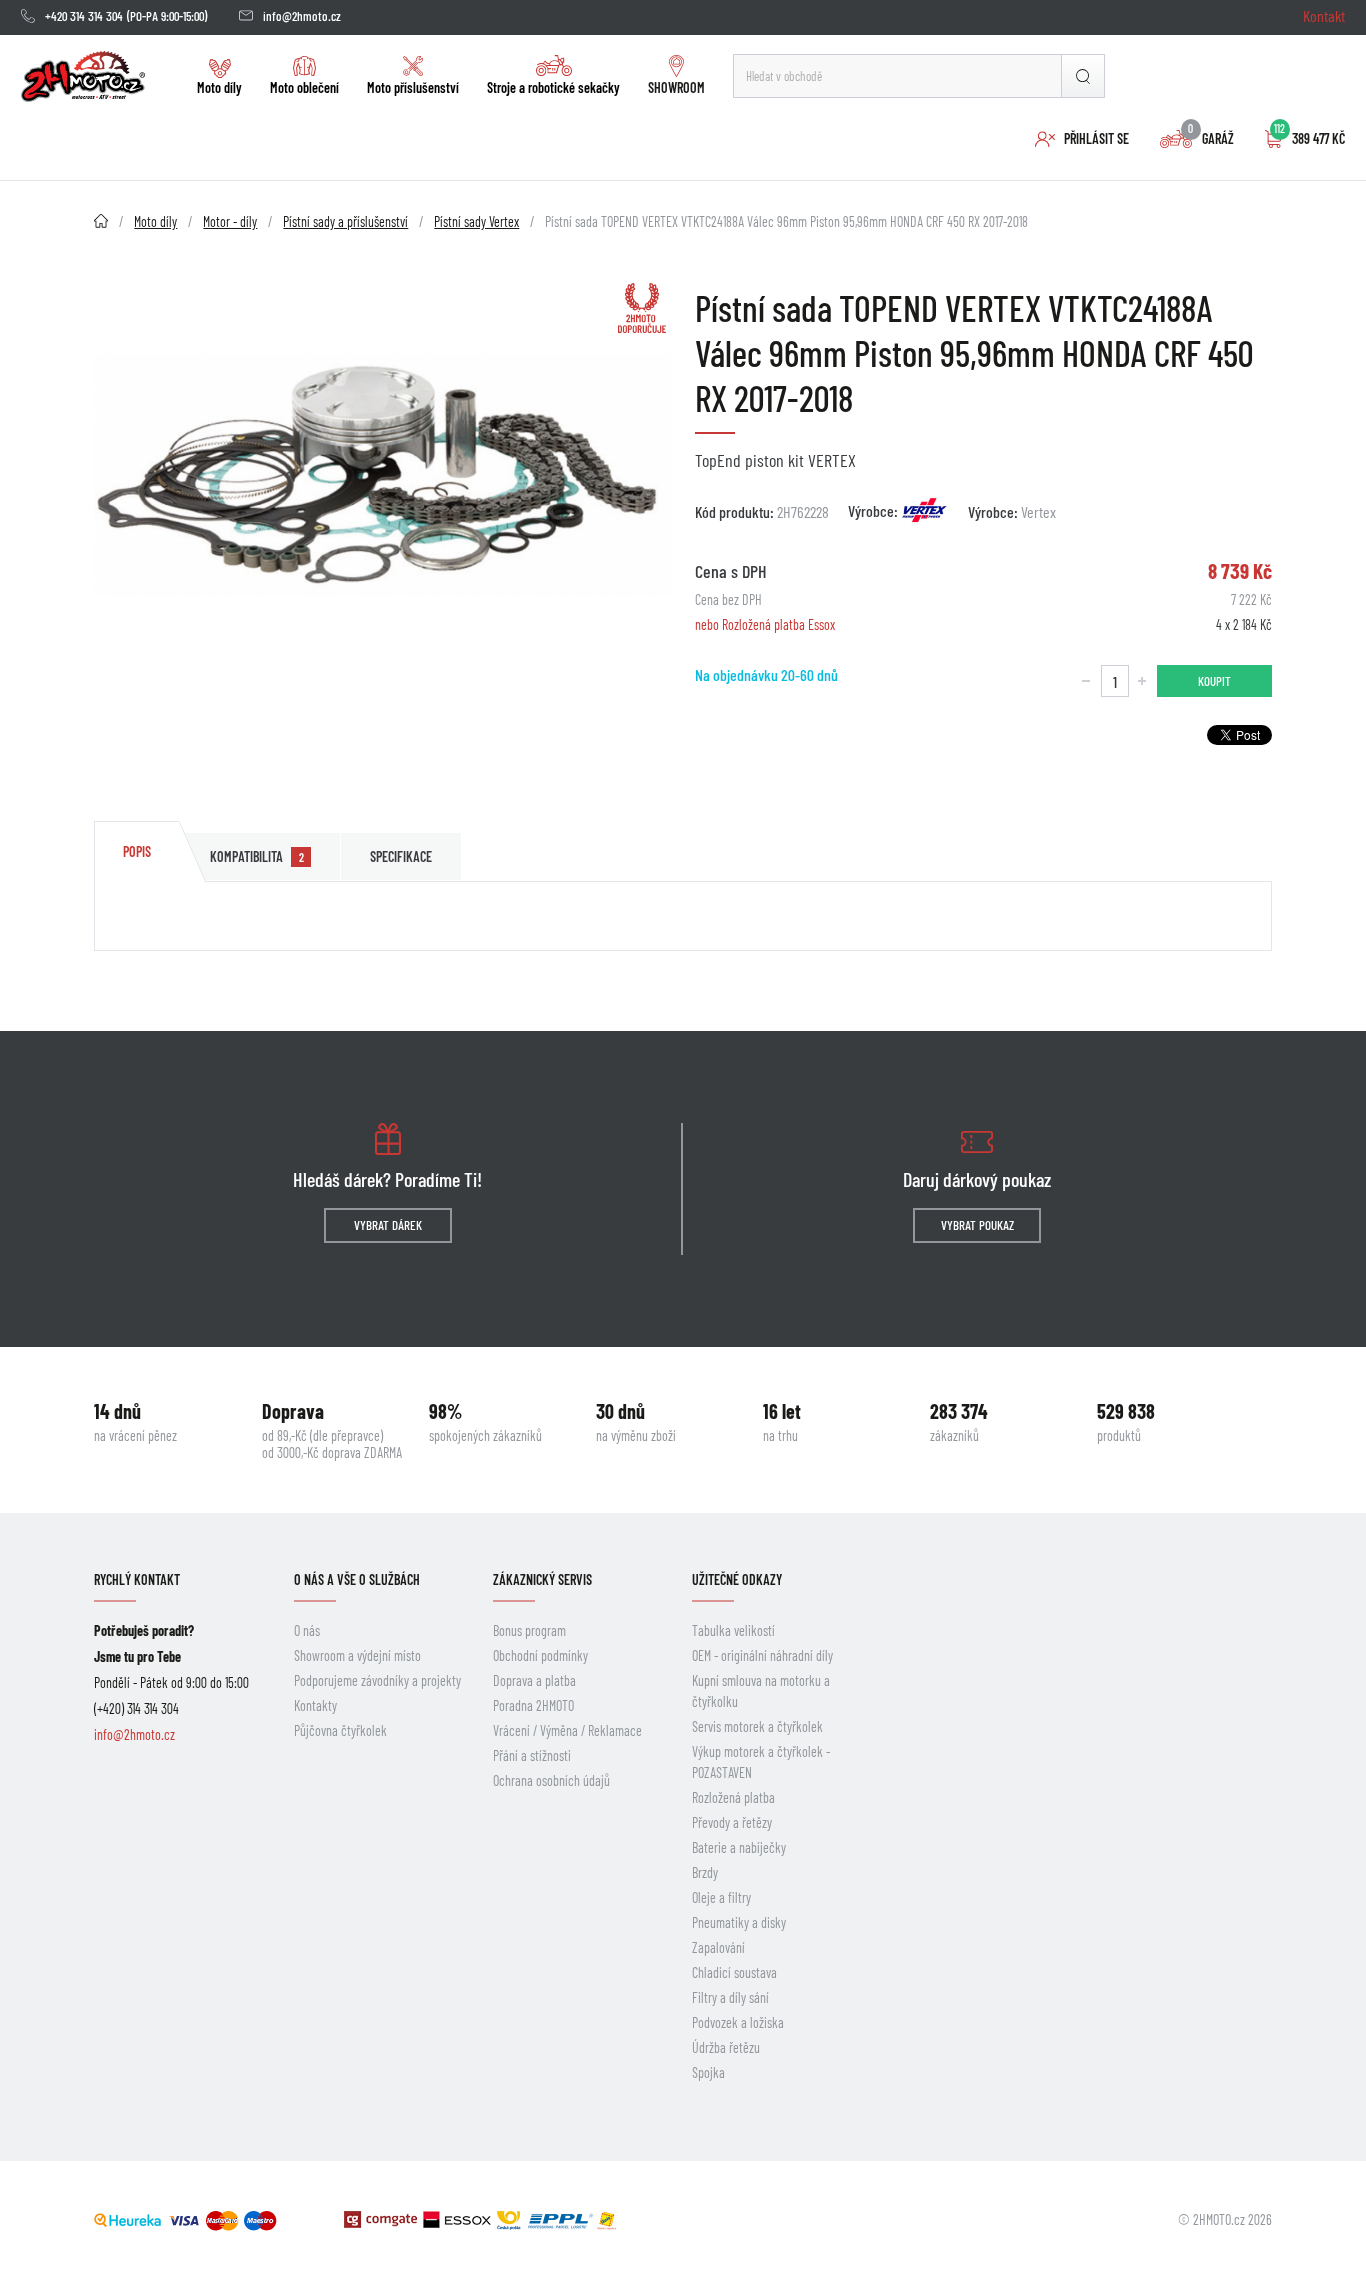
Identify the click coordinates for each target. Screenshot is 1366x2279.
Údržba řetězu (726, 2047)
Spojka (708, 2072)
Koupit (1214, 681)
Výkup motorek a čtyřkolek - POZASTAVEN (761, 1762)
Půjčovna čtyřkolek (340, 1730)
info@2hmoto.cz (302, 16)
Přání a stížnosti (532, 1755)
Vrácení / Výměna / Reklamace (567, 1730)
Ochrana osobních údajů (551, 1780)
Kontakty (315, 1705)
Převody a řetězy (732, 1822)
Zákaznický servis (542, 1579)
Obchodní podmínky (540, 1655)
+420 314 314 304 (84, 16)
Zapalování (718, 1947)
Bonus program (529, 1630)
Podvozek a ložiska (738, 2022)
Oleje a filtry (721, 1897)
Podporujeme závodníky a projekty (377, 1680)
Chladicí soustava (734, 1972)
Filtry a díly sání (730, 1997)
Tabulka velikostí (733, 1630)
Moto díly (219, 87)
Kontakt (1324, 15)
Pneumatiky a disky (739, 1922)
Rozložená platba (733, 1797)
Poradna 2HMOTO (533, 1705)
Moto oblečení (304, 87)
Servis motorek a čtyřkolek (757, 1726)
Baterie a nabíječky (739, 1847)
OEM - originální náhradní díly (762, 1655)
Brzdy (705, 1872)
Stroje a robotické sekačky (553, 87)
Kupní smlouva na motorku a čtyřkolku (761, 1691)
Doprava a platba (534, 1680)
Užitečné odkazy (737, 1579)
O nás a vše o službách (357, 1579)
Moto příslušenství (413, 87)
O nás (307, 1630)
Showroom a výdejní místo (357, 1655)
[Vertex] (925, 510)
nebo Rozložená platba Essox (765, 624)
